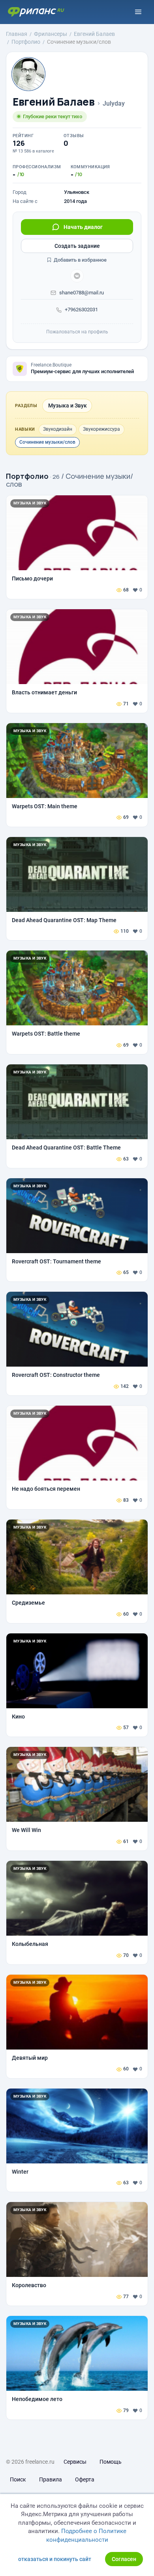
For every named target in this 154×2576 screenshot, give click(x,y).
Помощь (111, 2462)
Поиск (18, 2479)
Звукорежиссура (101, 429)
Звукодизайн (58, 429)
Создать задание (77, 246)
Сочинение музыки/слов (47, 442)
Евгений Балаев (54, 102)
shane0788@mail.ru (82, 293)
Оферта (85, 2479)
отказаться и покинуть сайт (55, 2559)
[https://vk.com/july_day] (77, 276)
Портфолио (27, 476)
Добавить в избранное (80, 260)
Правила (51, 2479)
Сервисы (75, 2462)
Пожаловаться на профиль (77, 332)
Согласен (124, 2559)
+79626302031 (81, 310)
